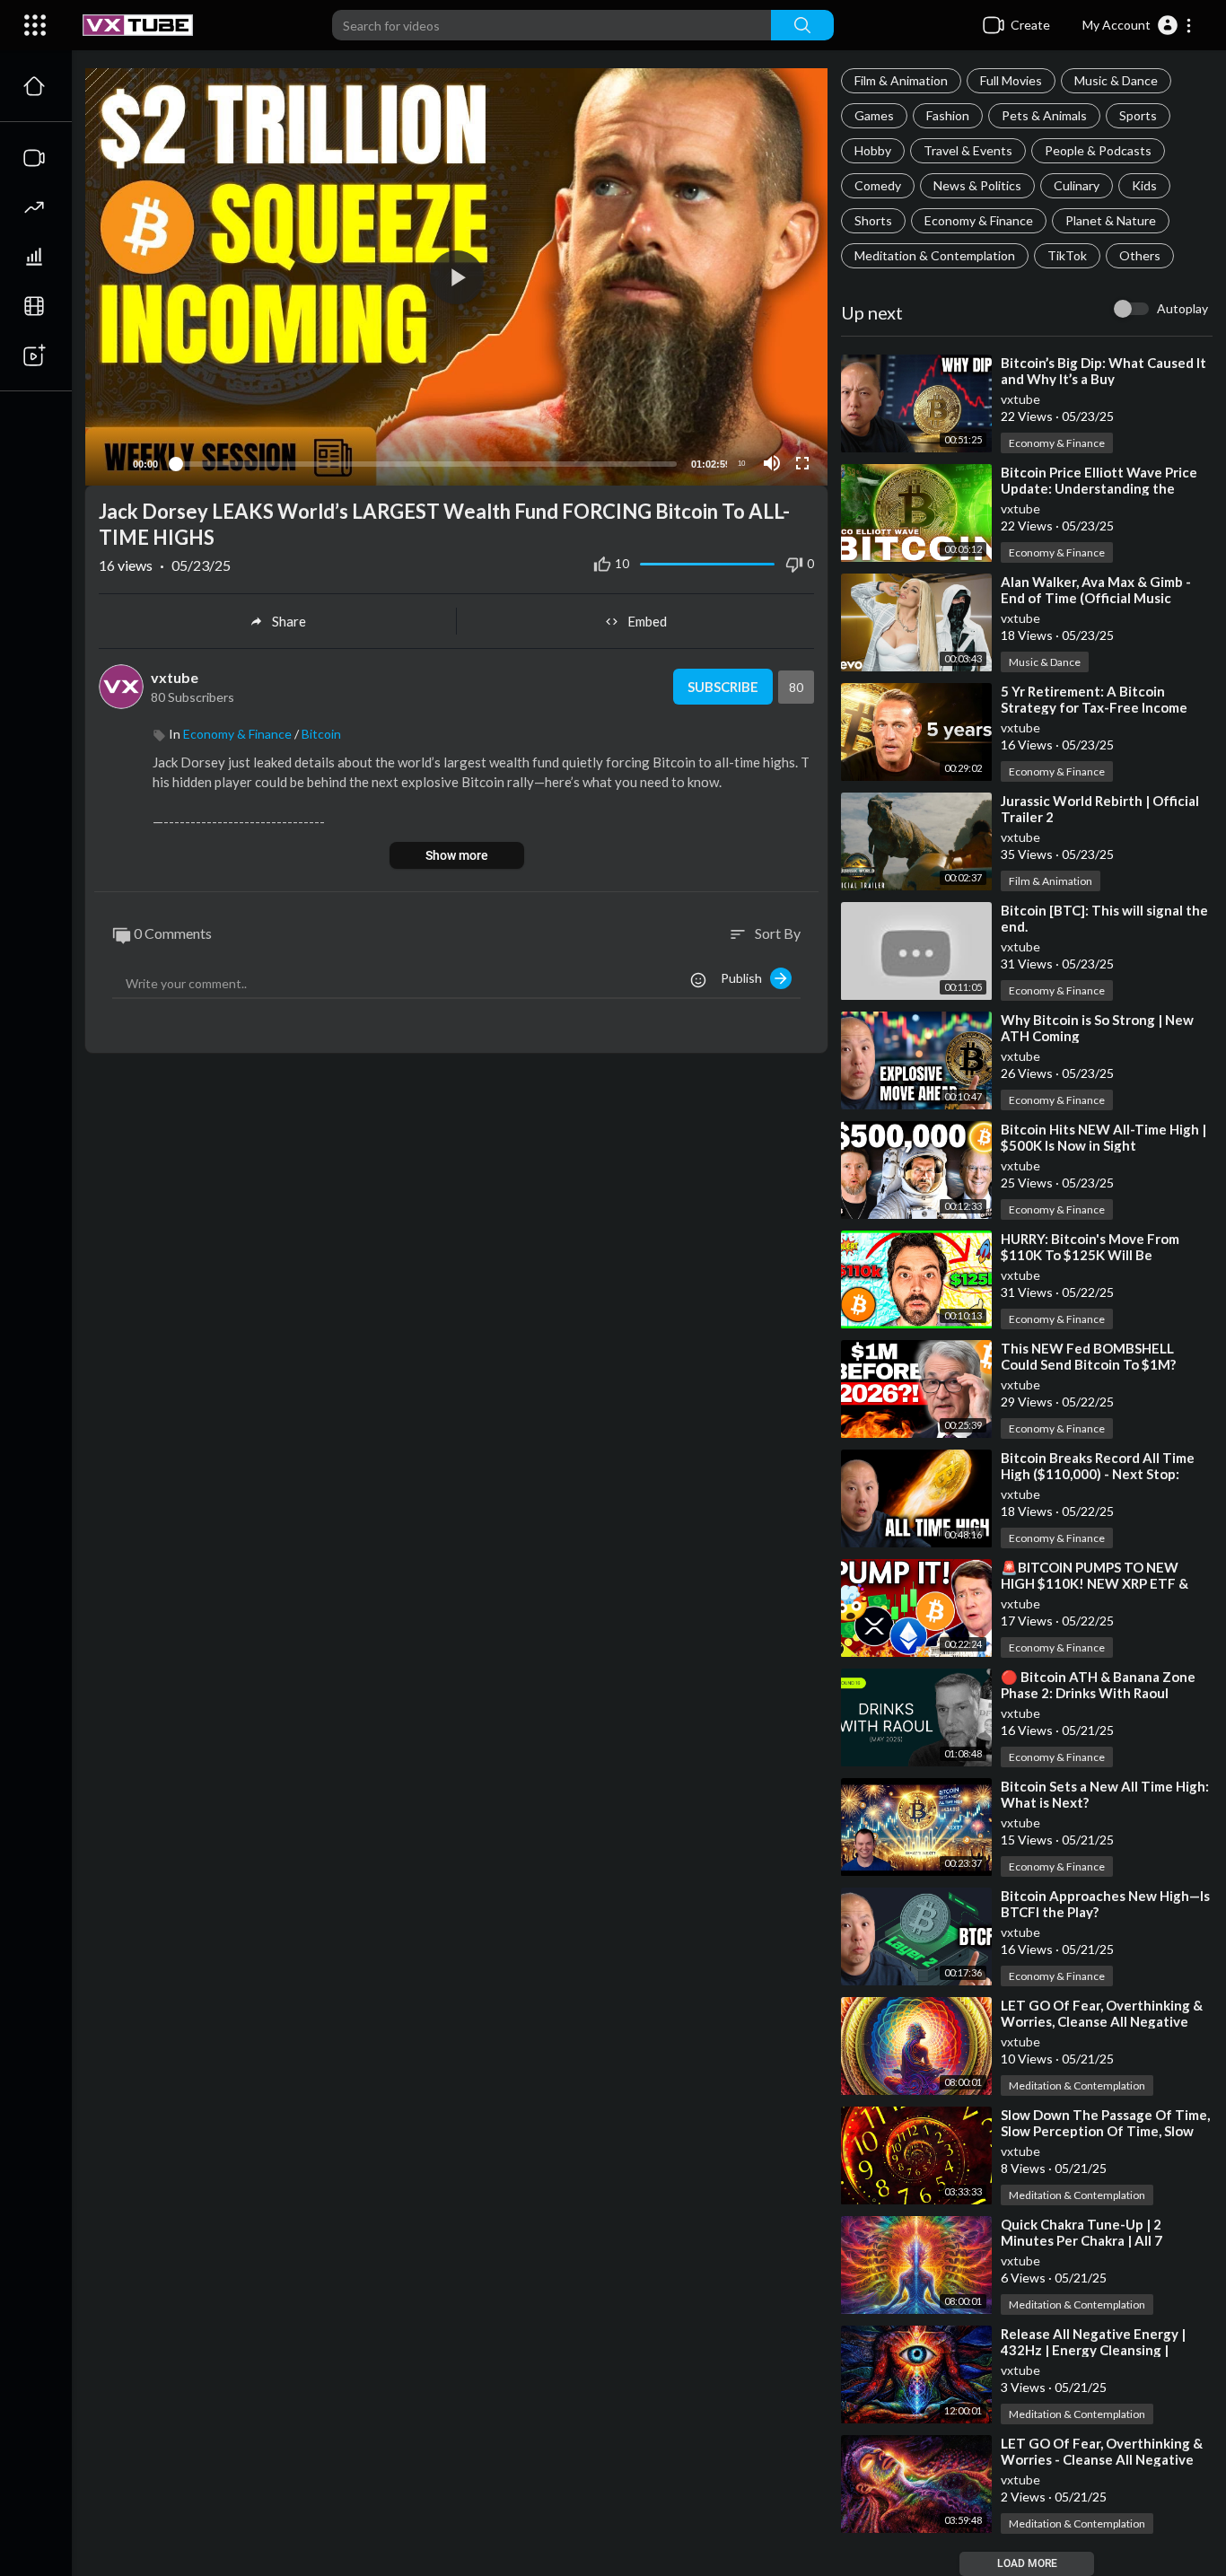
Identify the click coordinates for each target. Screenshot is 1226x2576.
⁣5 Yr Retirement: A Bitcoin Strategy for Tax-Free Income (1094, 699)
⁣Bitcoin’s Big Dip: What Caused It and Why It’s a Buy (1103, 371)
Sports (1138, 115)
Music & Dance (1116, 80)
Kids (1144, 185)
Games (874, 115)
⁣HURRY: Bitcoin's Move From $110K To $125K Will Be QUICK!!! (1090, 1255)
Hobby (873, 150)
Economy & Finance (979, 220)
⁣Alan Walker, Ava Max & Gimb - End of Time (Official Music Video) (1096, 598)
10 (741, 464)
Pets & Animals (1044, 115)
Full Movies (1011, 80)
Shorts (873, 220)
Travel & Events (968, 150)
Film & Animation (901, 80)
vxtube (1020, 399)
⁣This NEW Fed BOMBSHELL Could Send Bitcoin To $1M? (1088, 1356)
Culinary (1077, 185)
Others (1140, 255)
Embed (647, 621)
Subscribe (723, 687)
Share (289, 621)
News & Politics (977, 185)
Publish (745, 978)
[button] (1138, 25)
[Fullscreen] (802, 463)
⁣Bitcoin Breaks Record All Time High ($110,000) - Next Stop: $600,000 (1098, 1474)
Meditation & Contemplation (935, 255)
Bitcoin (321, 734)
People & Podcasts (1098, 150)
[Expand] (35, 25)
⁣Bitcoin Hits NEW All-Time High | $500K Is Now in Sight (1103, 1137)
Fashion (948, 115)
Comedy (878, 185)
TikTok (1067, 255)
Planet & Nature (1111, 220)
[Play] (109, 463)
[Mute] (772, 463)
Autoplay (1182, 308)
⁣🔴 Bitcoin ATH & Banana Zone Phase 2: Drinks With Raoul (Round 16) (1098, 1693)
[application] (456, 277)
